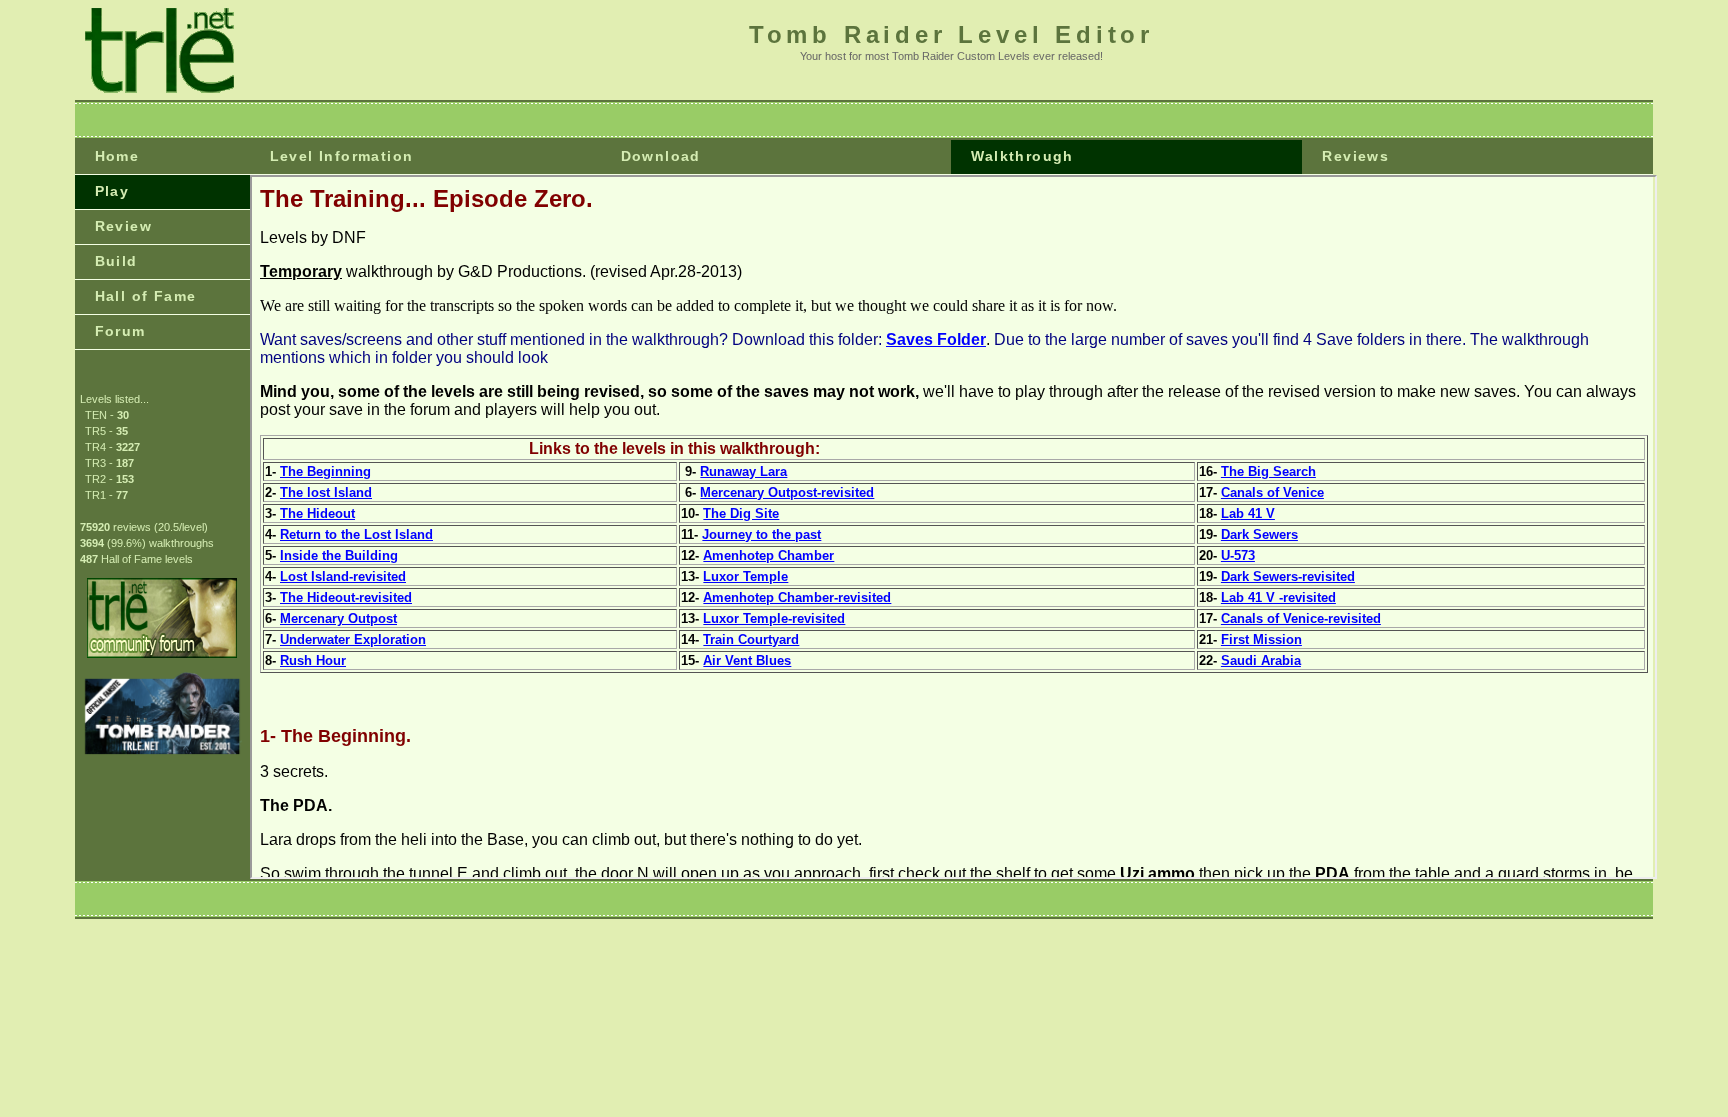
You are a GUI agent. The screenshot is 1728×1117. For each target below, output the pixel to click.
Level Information (342, 156)
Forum (120, 331)
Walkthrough (1022, 156)
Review (123, 226)
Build (116, 261)
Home (117, 156)
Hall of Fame (146, 296)
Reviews (1355, 156)
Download (661, 156)
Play (112, 191)
